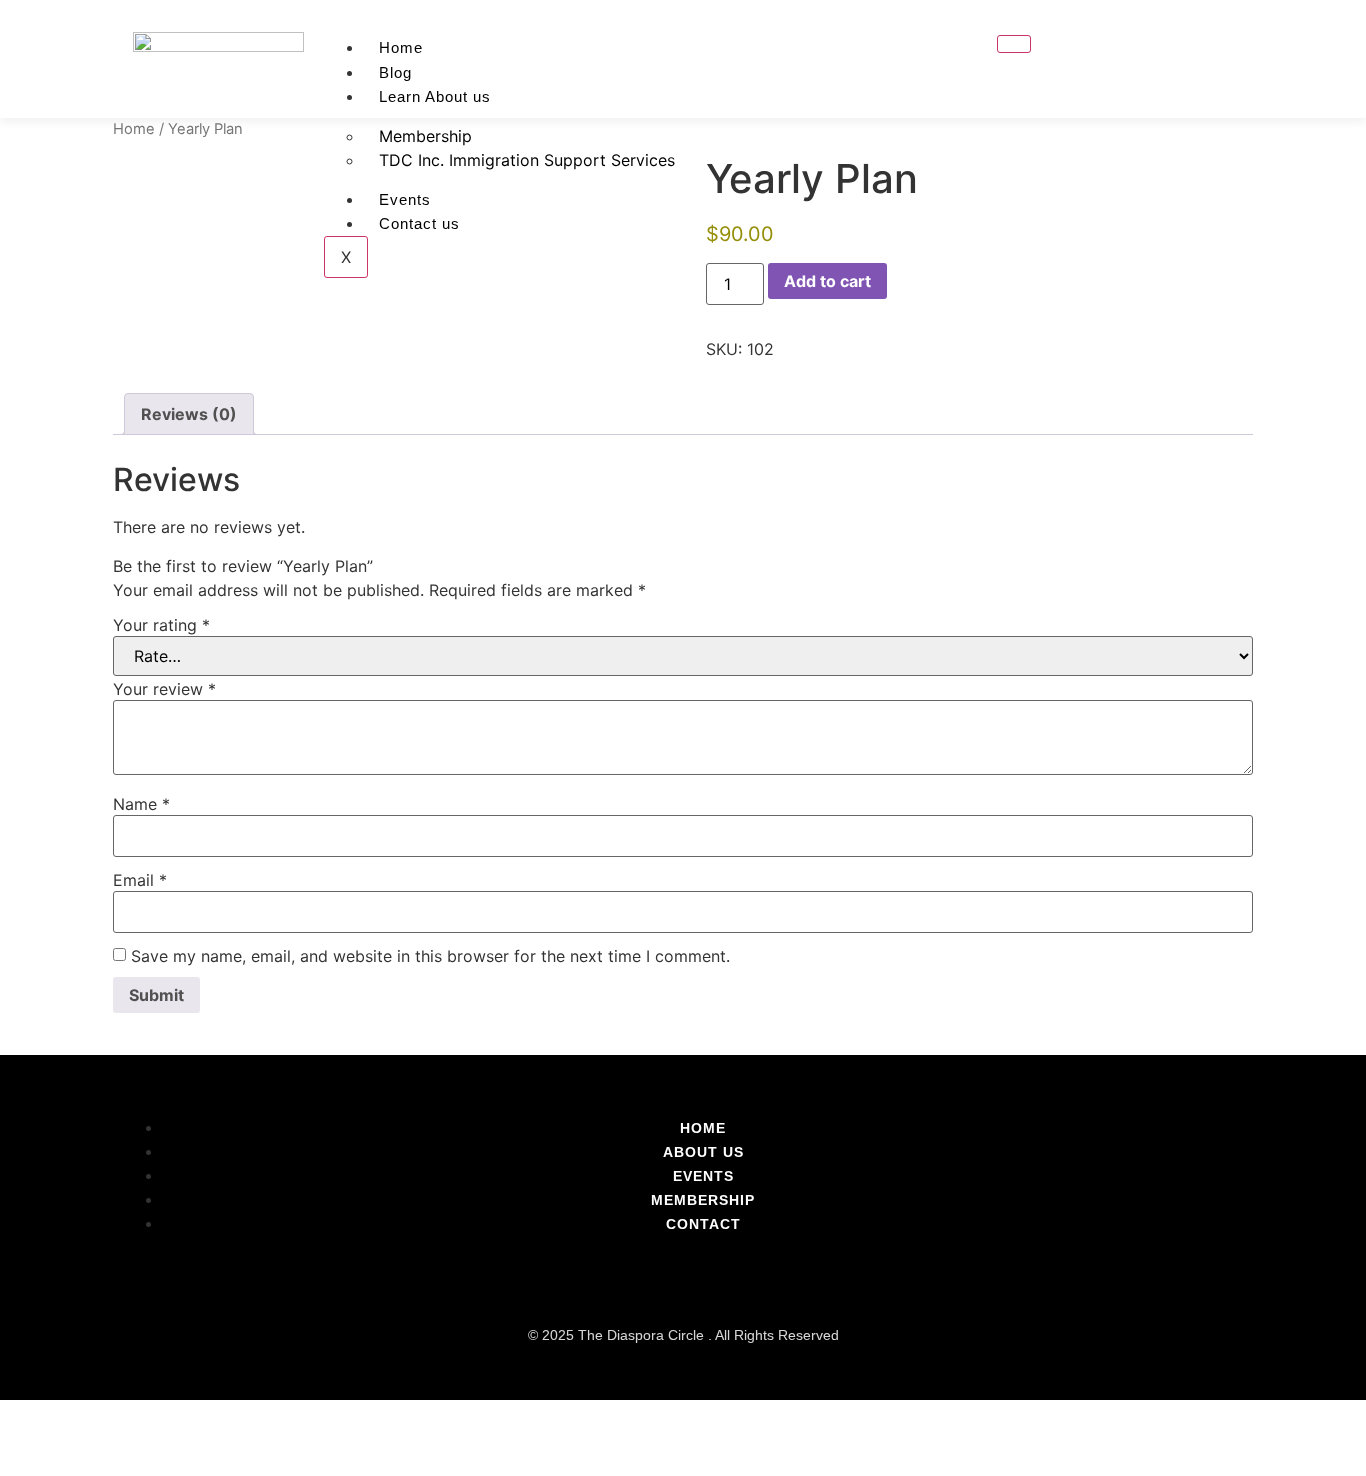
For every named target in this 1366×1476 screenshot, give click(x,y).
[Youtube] (1181, 59)
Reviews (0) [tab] (189, 414)
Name (141, 804)
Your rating (161, 625)
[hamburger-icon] (1014, 44)
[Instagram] (1213, 59)
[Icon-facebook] (1149, 59)
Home (401, 47)
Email (140, 880)
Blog (395, 72)
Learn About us (435, 96)
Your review (164, 689)
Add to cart (827, 281)
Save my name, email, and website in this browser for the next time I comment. (430, 956)
